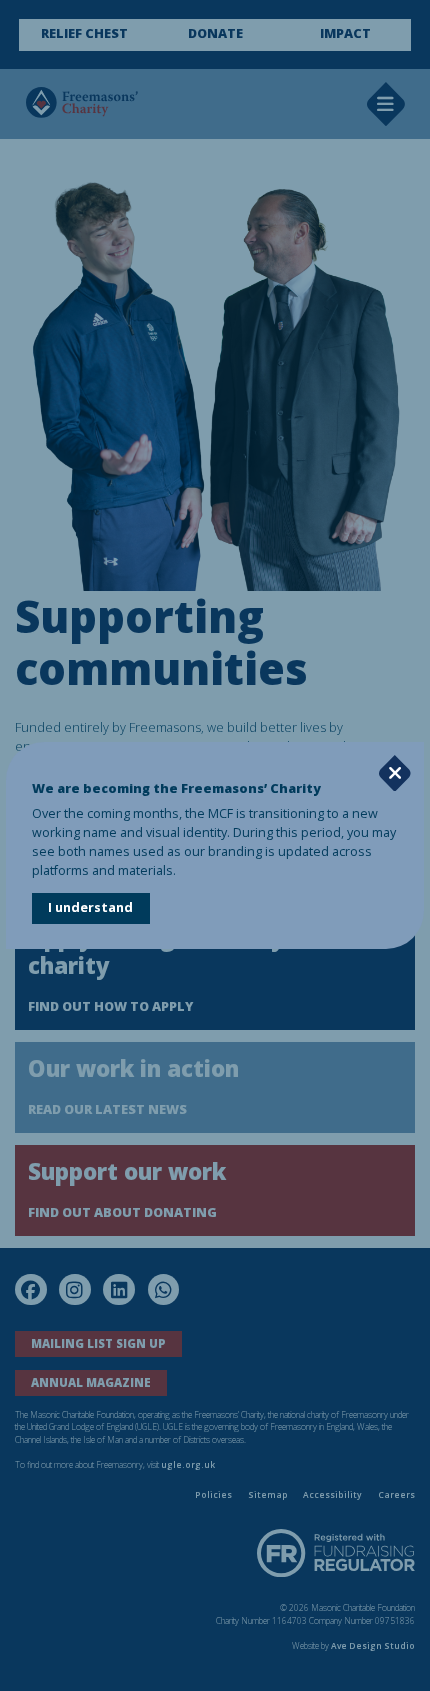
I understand (90, 907)
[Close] (395, 773)
